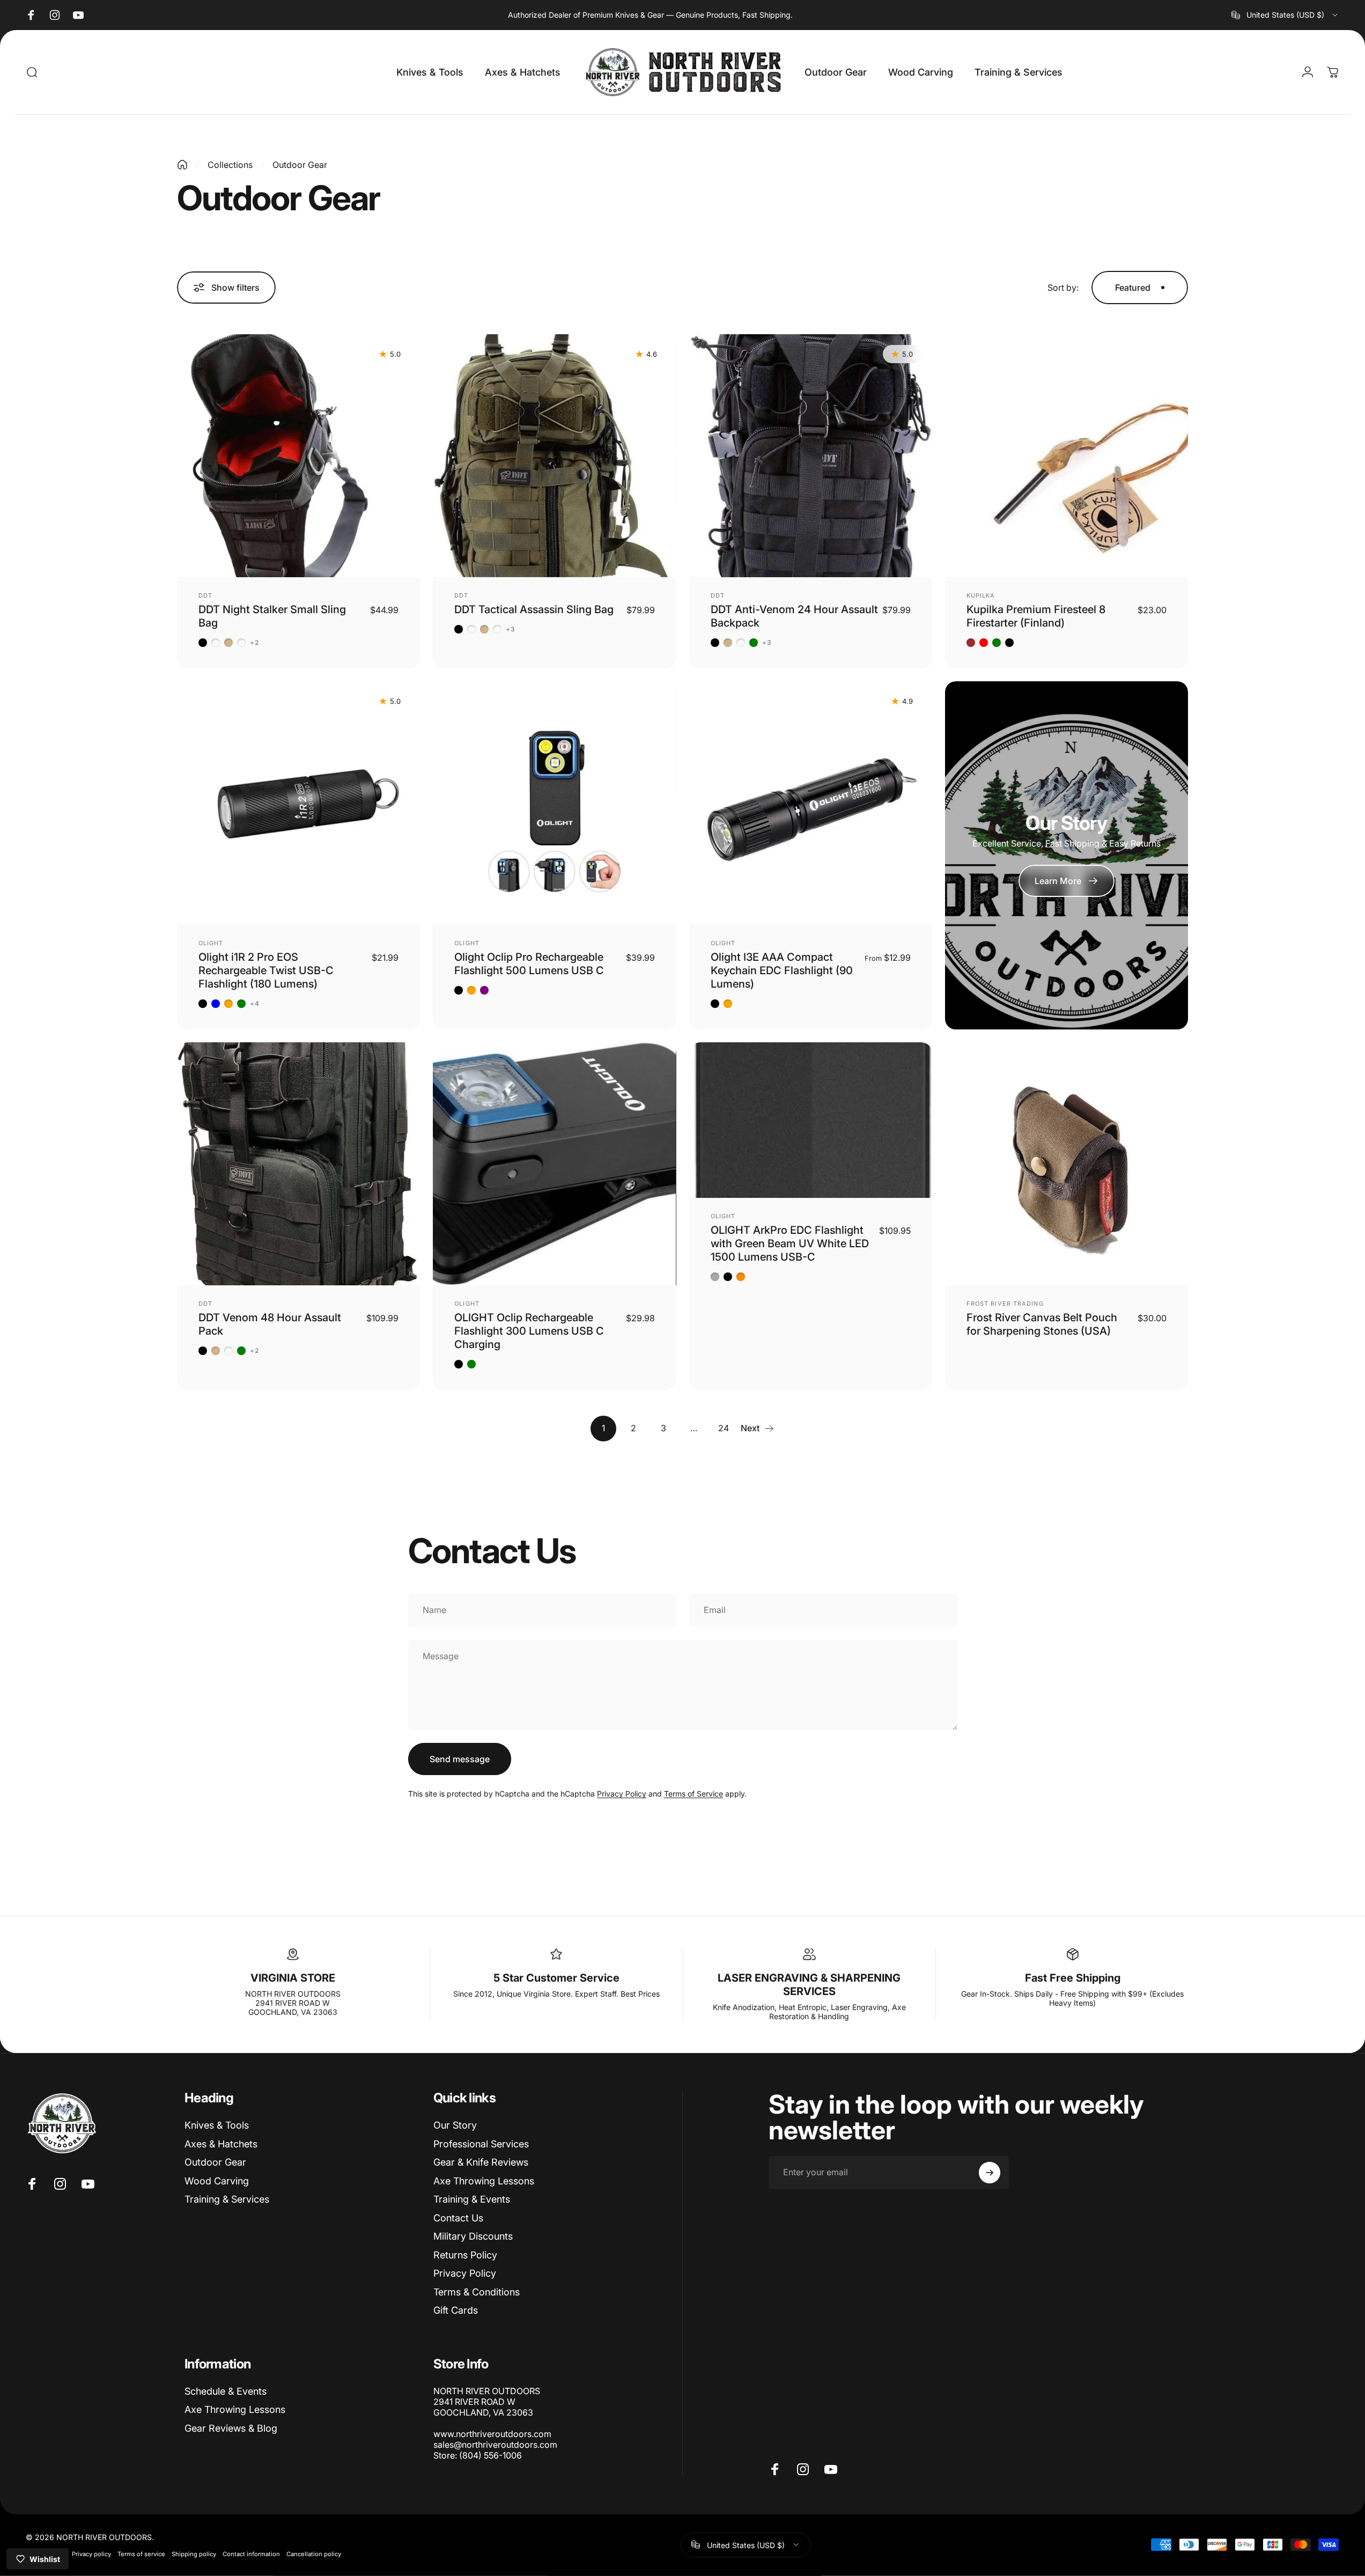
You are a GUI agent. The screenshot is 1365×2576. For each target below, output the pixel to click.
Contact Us (458, 2218)
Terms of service (141, 2553)
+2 (254, 643)
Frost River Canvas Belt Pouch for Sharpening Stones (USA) (1042, 1324)
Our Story (455, 2125)
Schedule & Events (226, 2391)
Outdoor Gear (215, 2162)
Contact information (251, 2553)
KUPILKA (981, 595)
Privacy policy (91, 2553)
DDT (205, 595)
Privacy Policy (622, 1794)
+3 (511, 629)
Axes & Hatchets (221, 2144)
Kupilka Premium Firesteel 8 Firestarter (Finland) (1036, 616)
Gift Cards (456, 2310)
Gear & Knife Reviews (481, 2162)
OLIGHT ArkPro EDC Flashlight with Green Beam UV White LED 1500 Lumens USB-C (790, 1243)
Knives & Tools (217, 2125)
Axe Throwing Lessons (484, 2181)
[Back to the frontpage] (182, 165)
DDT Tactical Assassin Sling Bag (534, 609)
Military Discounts (473, 2236)
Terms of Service (693, 1794)
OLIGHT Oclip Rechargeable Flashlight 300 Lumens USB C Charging (529, 1331)
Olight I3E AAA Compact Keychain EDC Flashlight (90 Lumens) (782, 970)
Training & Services (227, 2199)
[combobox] (1285, 15)
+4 (255, 1004)
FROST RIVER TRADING (1005, 1304)
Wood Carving (217, 2181)
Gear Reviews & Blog (231, 2428)
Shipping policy (194, 2553)
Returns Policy (465, 2255)
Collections (230, 165)
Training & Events (472, 2199)
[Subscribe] (990, 2173)
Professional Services (481, 2144)
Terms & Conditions (477, 2292)
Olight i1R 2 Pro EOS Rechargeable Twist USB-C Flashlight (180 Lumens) (266, 970)
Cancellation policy (314, 2553)
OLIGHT (211, 943)
